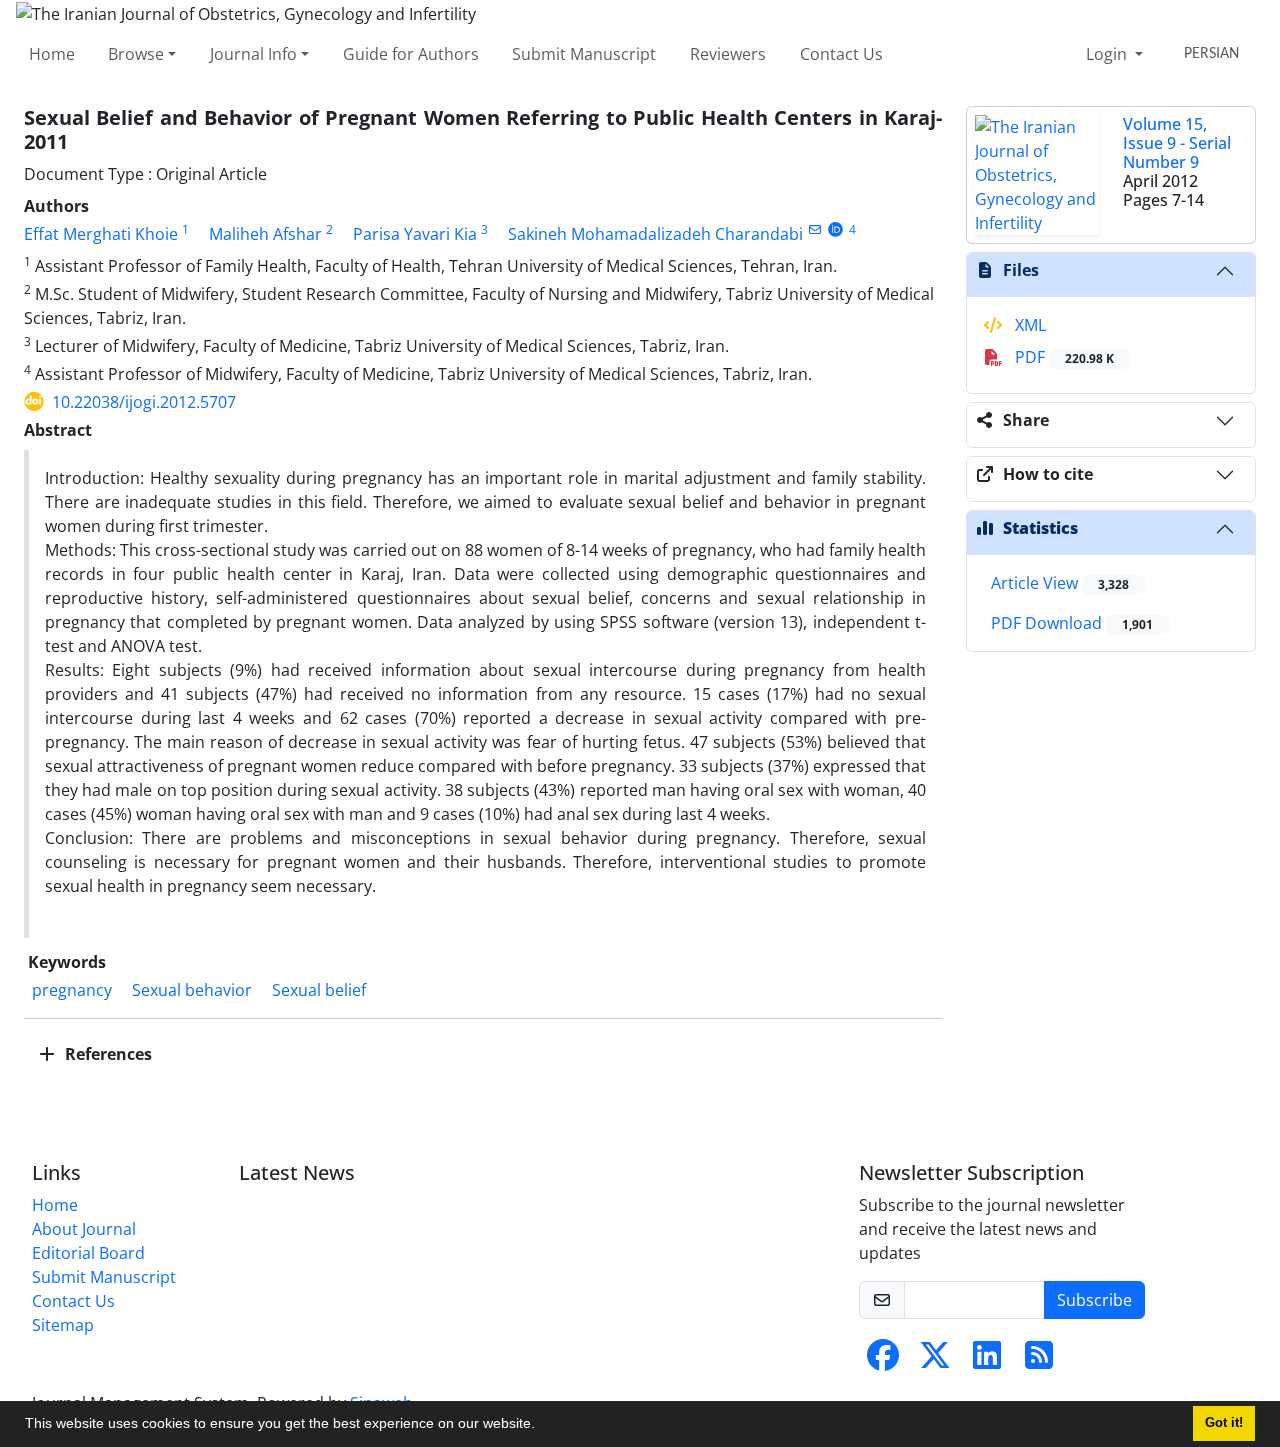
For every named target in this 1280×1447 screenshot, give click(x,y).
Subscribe (1094, 1300)
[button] (542, 1426)
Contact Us (841, 54)
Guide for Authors (411, 54)
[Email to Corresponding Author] (814, 229)
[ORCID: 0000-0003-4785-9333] (835, 229)
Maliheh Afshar (265, 234)
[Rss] (1039, 1361)
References (106, 1054)
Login (1108, 54)
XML (1028, 325)
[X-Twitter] (935, 1361)
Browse (136, 54)
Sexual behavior (192, 990)
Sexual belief (319, 990)
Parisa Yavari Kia (415, 234)
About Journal (84, 1229)
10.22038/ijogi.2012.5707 (144, 402)
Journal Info (253, 54)
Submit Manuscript (584, 54)
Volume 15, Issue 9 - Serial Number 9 (1177, 143)
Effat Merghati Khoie (101, 234)
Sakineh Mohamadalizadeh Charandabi (655, 234)
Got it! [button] (1224, 1423)
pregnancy (72, 990)
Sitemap (63, 1325)
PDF (1062, 357)
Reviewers (728, 54)
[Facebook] (883, 1361)
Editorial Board (88, 1253)
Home (52, 54)
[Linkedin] (987, 1361)
